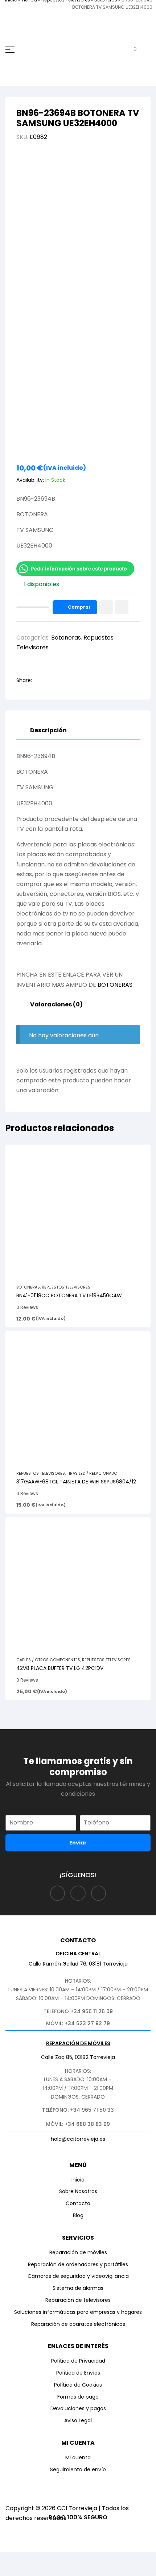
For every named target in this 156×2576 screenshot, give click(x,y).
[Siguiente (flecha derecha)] (40, 2571)
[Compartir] (66, 2559)
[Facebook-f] (58, 1893)
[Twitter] (99, 1893)
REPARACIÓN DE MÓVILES (78, 2043)
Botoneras (66, 638)
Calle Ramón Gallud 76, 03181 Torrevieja (78, 1964)
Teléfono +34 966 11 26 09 (78, 2011)
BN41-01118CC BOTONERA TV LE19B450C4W (69, 1295)
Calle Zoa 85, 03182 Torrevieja (78, 2057)
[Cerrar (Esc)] (93, 2559)
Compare (122, 607)
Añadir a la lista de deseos (106, 607)
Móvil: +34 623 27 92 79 (78, 2023)
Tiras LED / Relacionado (92, 1473)
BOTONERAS (115, 985)
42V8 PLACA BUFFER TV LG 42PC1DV (60, 1668)
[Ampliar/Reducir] (13, 2559)
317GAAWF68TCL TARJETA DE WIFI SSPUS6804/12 (76, 1482)
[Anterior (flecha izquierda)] (13, 2571)
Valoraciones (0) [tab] (56, 1004)
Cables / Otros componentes (48, 1660)
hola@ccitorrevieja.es (78, 2139)
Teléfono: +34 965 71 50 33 (78, 2110)
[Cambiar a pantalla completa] (40, 2559)
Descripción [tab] (48, 730)
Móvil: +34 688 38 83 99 (78, 2124)
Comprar (79, 607)
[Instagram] (78, 1893)
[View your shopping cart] (130, 50)
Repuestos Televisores (66, 1287)
